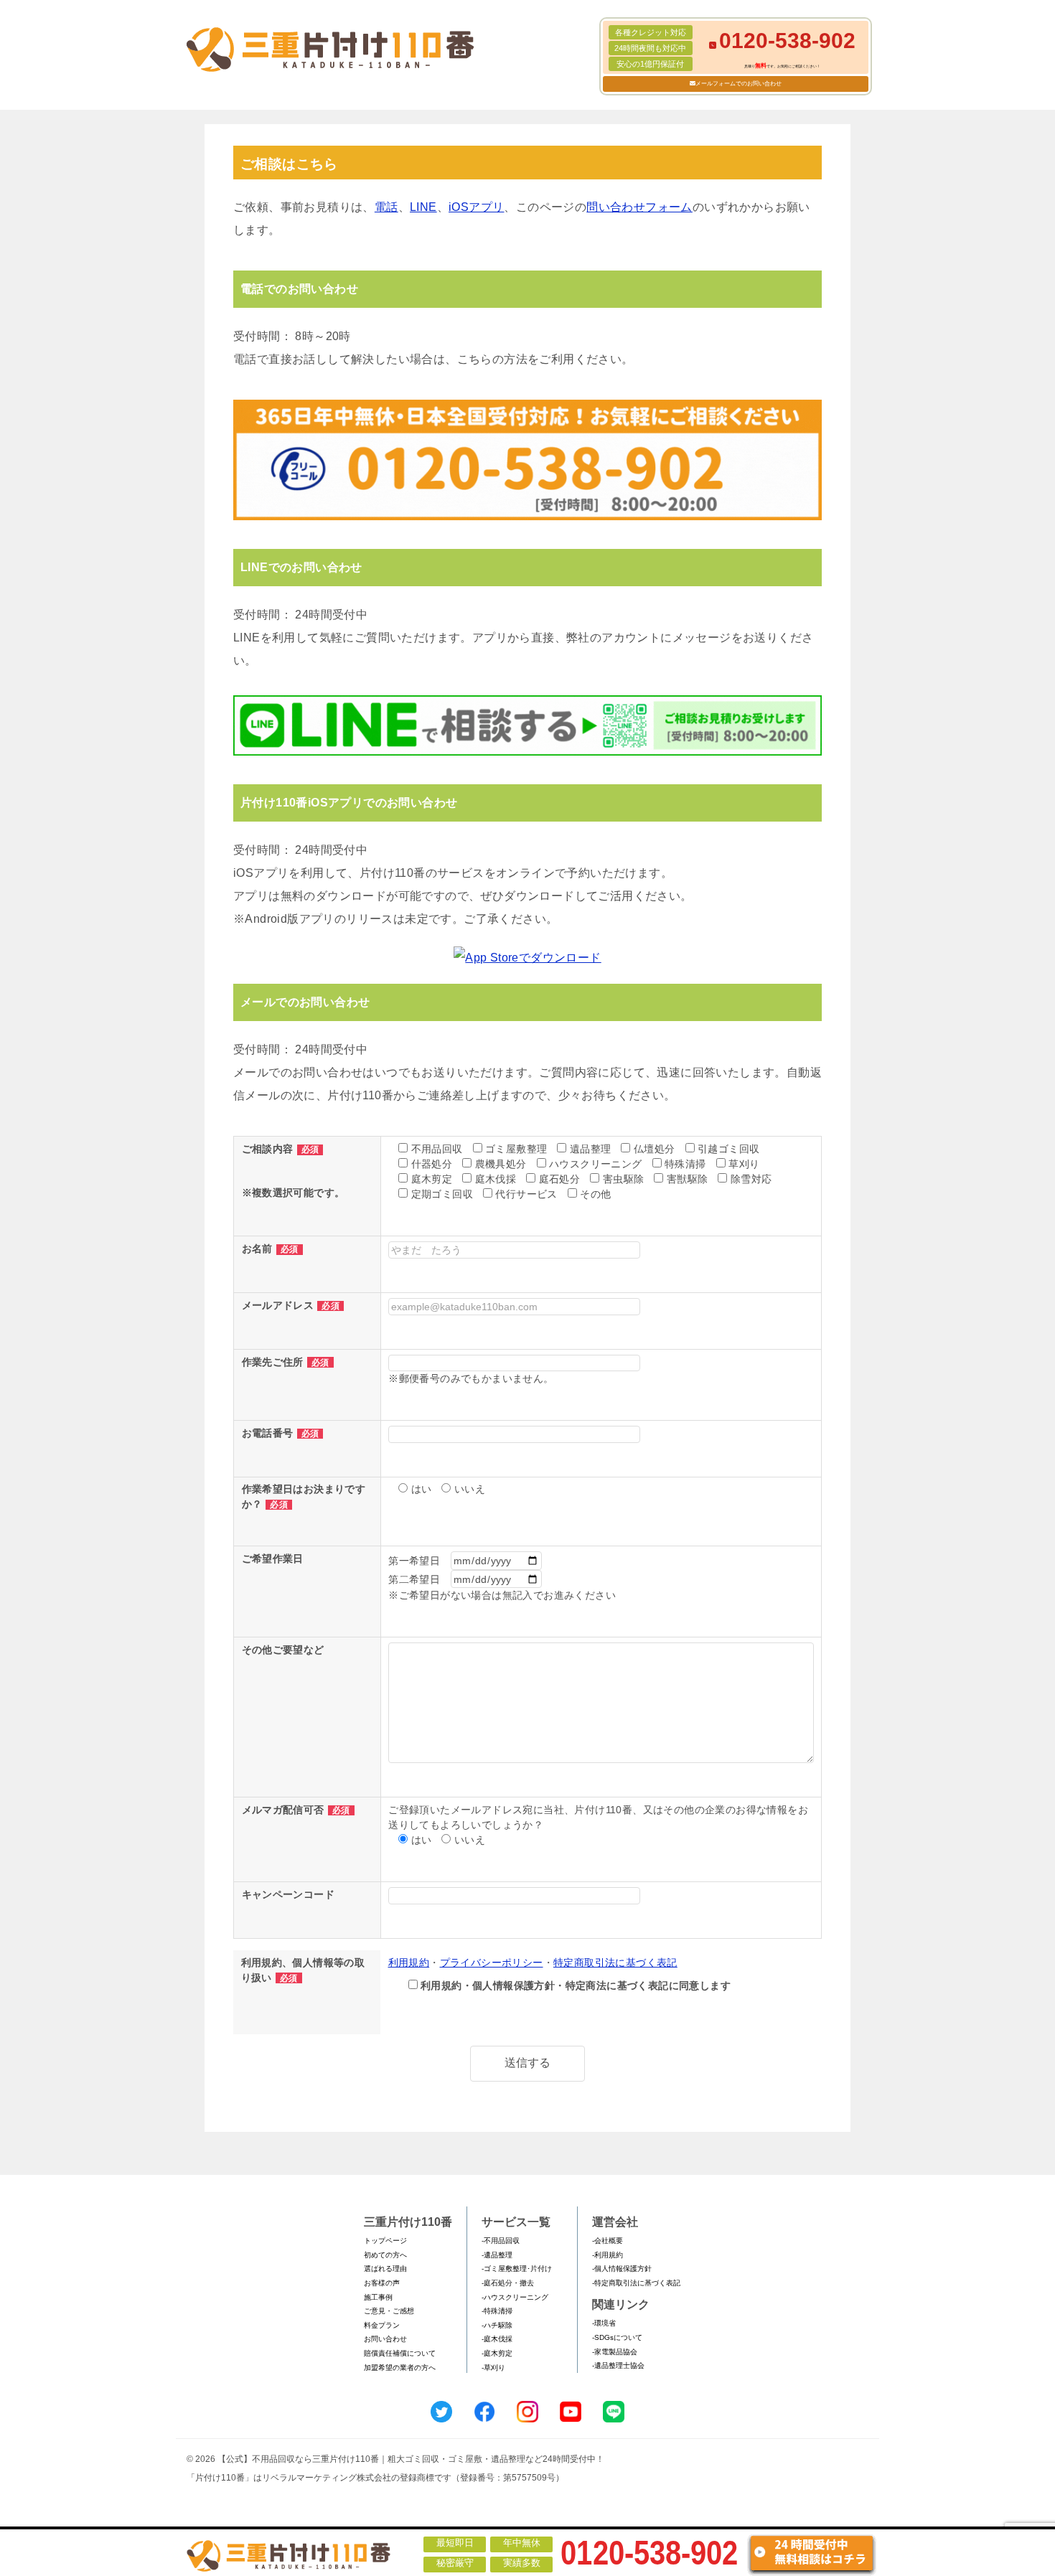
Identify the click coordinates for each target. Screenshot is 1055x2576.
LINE (423, 207)
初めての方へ (385, 2255)
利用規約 (409, 1962)
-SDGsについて (617, 2337)
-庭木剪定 (497, 2353)
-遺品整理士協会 (618, 2365)
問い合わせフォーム (639, 207)
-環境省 (604, 2323)
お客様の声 (382, 2283)
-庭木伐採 (497, 2339)
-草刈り (493, 2368)
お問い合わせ (385, 2339)
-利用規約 (608, 2255)
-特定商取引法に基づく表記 (636, 2283)
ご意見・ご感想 (389, 2311)
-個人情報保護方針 (622, 2269)
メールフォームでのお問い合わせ (738, 84)
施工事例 (378, 2297)
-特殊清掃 (497, 2311)
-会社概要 (608, 2241)
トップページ (385, 2241)
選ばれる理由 (385, 2269)
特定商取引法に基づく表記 (615, 1962)
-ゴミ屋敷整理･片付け (517, 2269)
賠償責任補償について (400, 2353)
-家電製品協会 (615, 2352)
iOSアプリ (476, 207)
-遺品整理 (497, 2255)
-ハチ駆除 (497, 2325)
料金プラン (382, 2325)
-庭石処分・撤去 (508, 2283)
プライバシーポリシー (492, 1962)
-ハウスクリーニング (515, 2297)
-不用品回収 (501, 2241)
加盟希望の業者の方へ (400, 2368)
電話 (386, 207)
